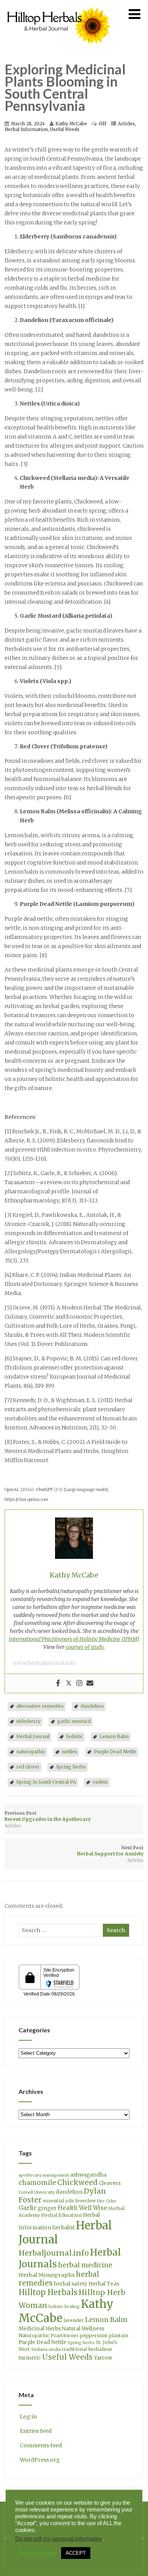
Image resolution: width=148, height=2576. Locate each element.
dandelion (92, 1706)
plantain (119, 2335)
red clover (28, 1767)
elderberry (28, 1721)
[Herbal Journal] (60, 48)
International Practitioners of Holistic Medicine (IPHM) (74, 1639)
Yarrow (103, 2358)
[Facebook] (58, 1683)
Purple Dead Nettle (115, 1752)
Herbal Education (61, 2215)
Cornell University (37, 2192)
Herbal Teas (104, 2284)
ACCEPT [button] (76, 2553)
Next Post (110, 1851)
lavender (74, 2320)
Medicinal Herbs (40, 2329)
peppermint (94, 2335)
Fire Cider (107, 2201)
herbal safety (71, 2284)
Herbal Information (26, 129)
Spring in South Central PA (46, 1782)
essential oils (58, 2201)
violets (100, 1782)
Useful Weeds (65, 129)
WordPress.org (40, 2460)
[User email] (90, 1683)
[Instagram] (79, 1683)
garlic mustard (74, 1721)
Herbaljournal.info (54, 2253)
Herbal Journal (33, 1736)
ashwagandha (88, 2175)
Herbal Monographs (47, 2275)
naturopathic (31, 1752)
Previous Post (48, 1816)
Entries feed (36, 2431)
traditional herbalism (87, 2349)
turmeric (30, 2358)
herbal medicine (85, 2265)
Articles (126, 124)
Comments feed (41, 2445)
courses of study (85, 1647)
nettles (69, 1752)
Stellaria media (46, 2350)
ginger (47, 2208)
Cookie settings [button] (36, 2553)
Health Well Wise (82, 2208)
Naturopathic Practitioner (49, 2335)
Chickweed (77, 2182)
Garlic (28, 2208)
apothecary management (44, 2175)
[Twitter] (69, 1683)
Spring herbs (71, 1767)
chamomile (37, 2183)
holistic (74, 1736)
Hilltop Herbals (48, 2292)
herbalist (64, 2228)
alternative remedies (40, 1706)
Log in (28, 2417)
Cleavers (110, 2183)
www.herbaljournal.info (44, 1663)
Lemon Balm (114, 1736)
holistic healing (64, 2307)
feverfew (85, 2201)
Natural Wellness (83, 2329)
